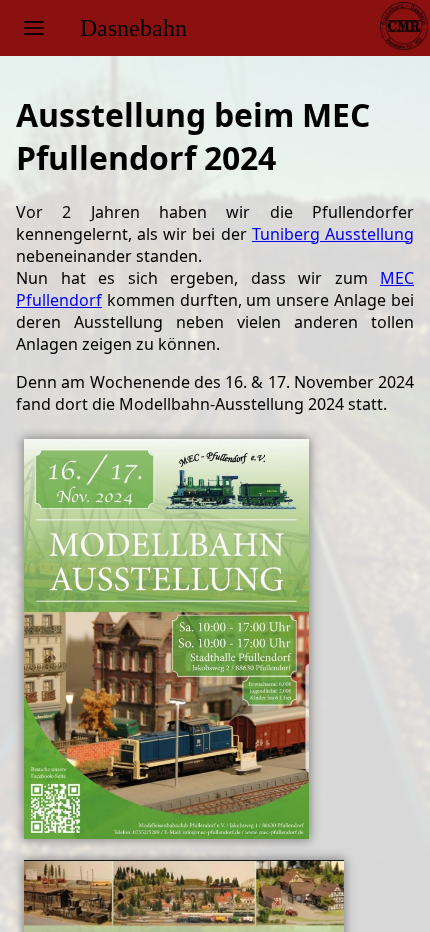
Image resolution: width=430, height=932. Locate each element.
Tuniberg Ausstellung (333, 234)
